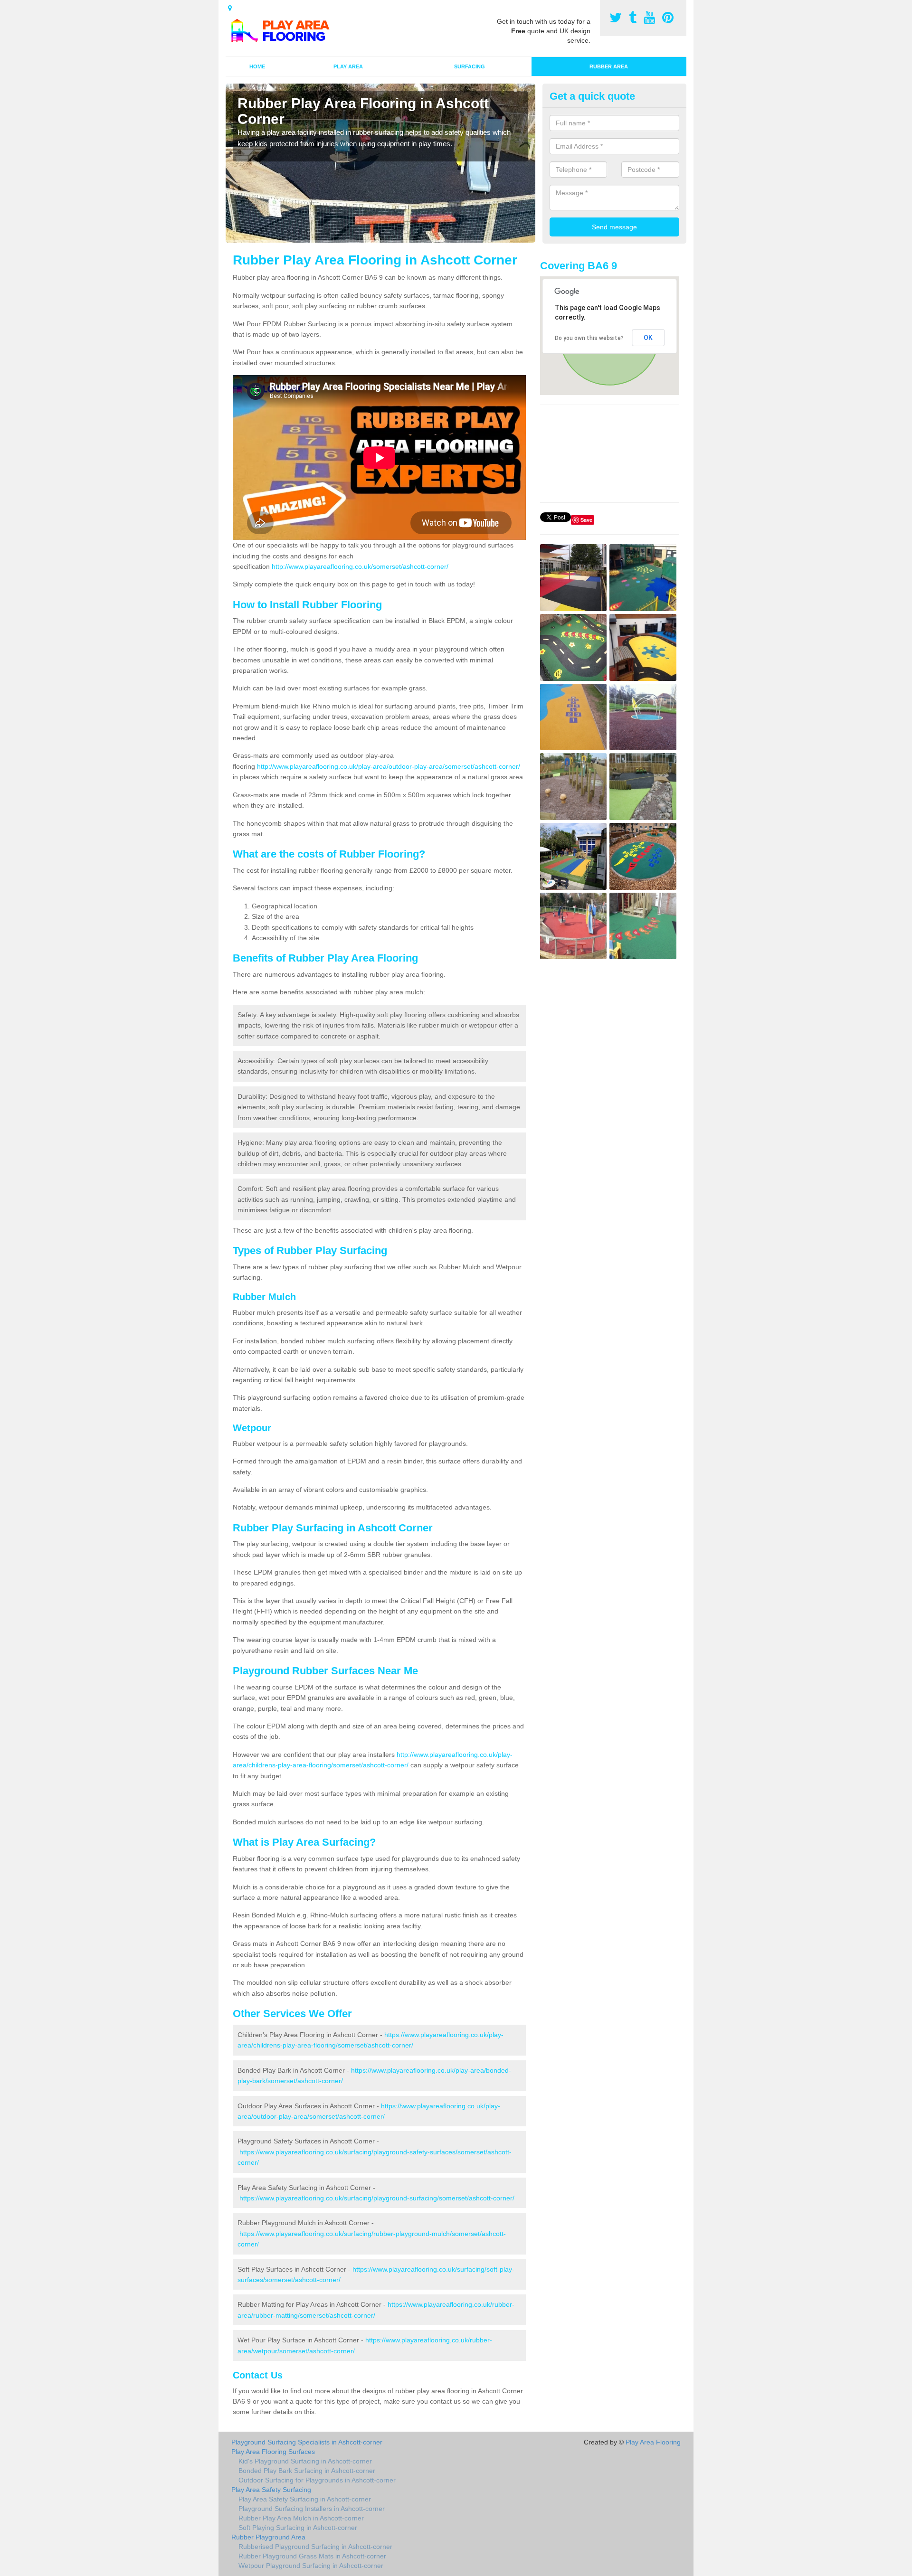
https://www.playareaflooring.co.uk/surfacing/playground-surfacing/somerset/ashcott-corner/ (377, 2198)
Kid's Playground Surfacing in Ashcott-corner (305, 2461)
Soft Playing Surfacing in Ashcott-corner (298, 2528)
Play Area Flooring (653, 2442)
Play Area (348, 66)
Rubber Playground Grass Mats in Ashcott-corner (312, 2556)
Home (257, 66)
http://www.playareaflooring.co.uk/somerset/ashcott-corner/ (360, 566)
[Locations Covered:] (230, 8)
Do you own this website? (589, 338)
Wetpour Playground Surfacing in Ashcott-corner (311, 2566)
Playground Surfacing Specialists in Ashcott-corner (307, 2442)
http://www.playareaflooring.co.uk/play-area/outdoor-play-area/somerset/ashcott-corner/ (389, 766)
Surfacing (470, 66)
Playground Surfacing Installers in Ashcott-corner (312, 2509)
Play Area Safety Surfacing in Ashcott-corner (305, 2499)
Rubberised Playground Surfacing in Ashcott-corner (315, 2547)
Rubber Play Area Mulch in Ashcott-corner (301, 2518)
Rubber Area (609, 66)
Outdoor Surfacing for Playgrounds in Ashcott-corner (317, 2480)
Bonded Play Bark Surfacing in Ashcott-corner (307, 2471)
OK (648, 338)
